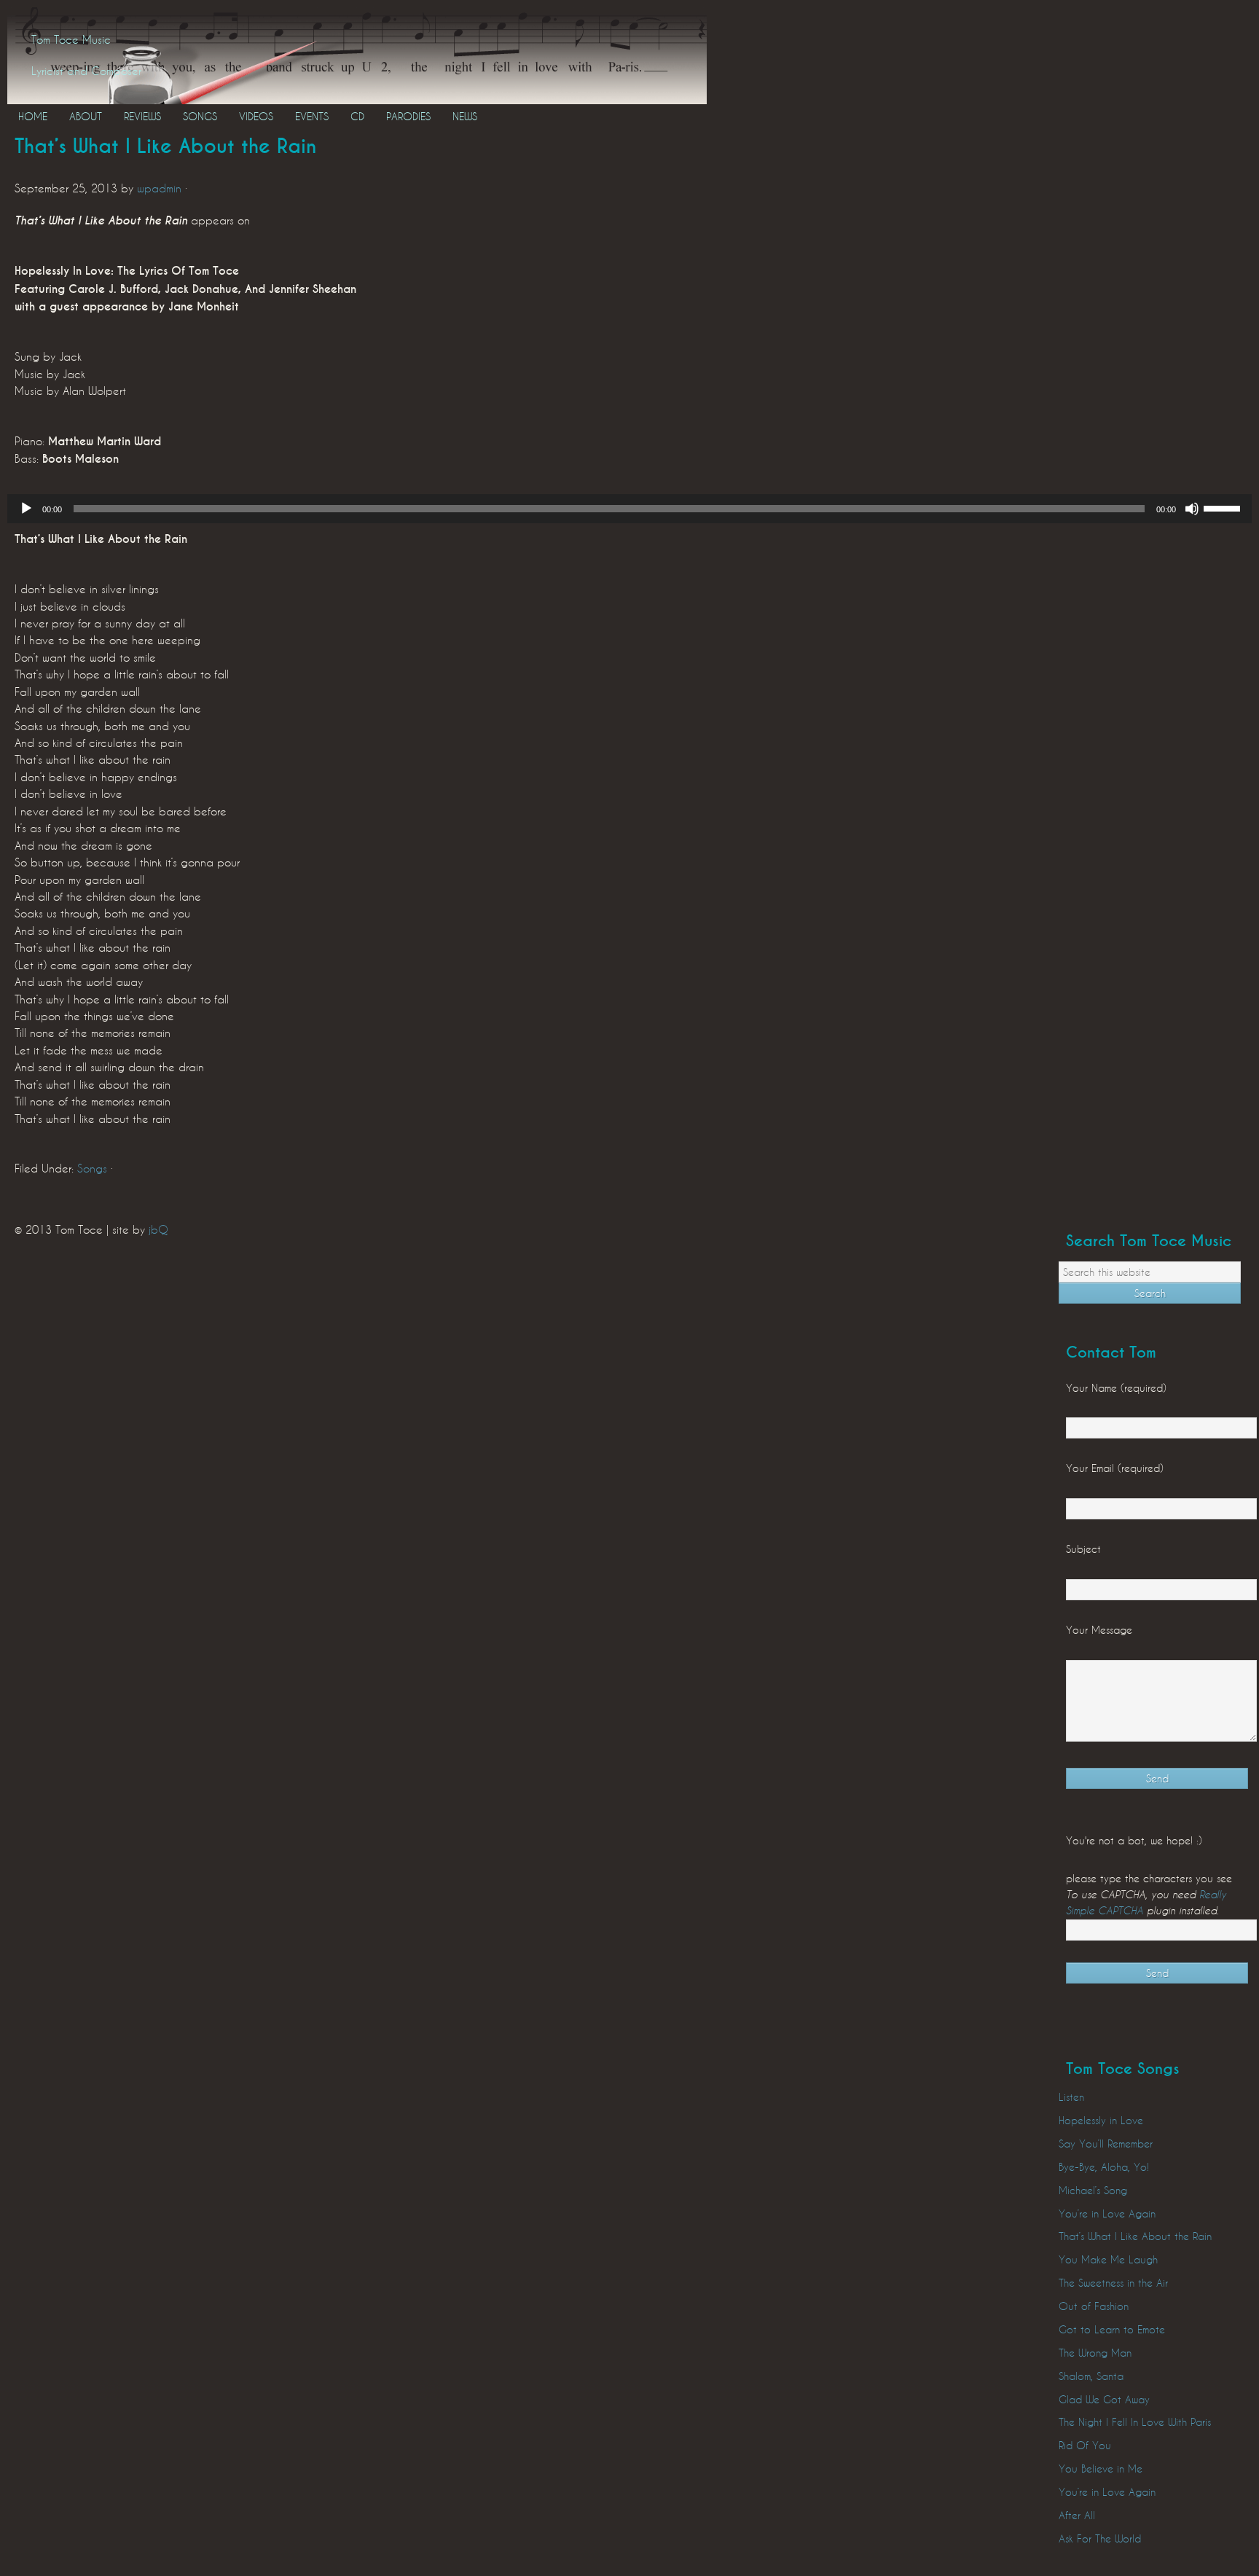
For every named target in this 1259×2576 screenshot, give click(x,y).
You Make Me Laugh (1108, 2259)
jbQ (158, 1229)
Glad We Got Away (1104, 2399)
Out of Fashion (1094, 2306)
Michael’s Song (1093, 2190)
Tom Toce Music (71, 39)
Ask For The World (1100, 2538)
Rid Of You (1085, 2445)
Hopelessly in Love (1101, 2120)
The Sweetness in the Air (1113, 2283)
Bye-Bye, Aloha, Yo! (1104, 2167)
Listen (1071, 2097)
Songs (92, 1168)
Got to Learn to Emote (1112, 2329)
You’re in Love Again (1107, 2213)
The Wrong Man (1095, 2353)
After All (1077, 2515)
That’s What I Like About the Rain (1135, 2236)
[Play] (26, 509)
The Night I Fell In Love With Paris (1135, 2422)
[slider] (1224, 507)
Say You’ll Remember (1106, 2144)
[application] (629, 509)
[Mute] (1192, 509)
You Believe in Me (1101, 2469)
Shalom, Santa (1091, 2376)
